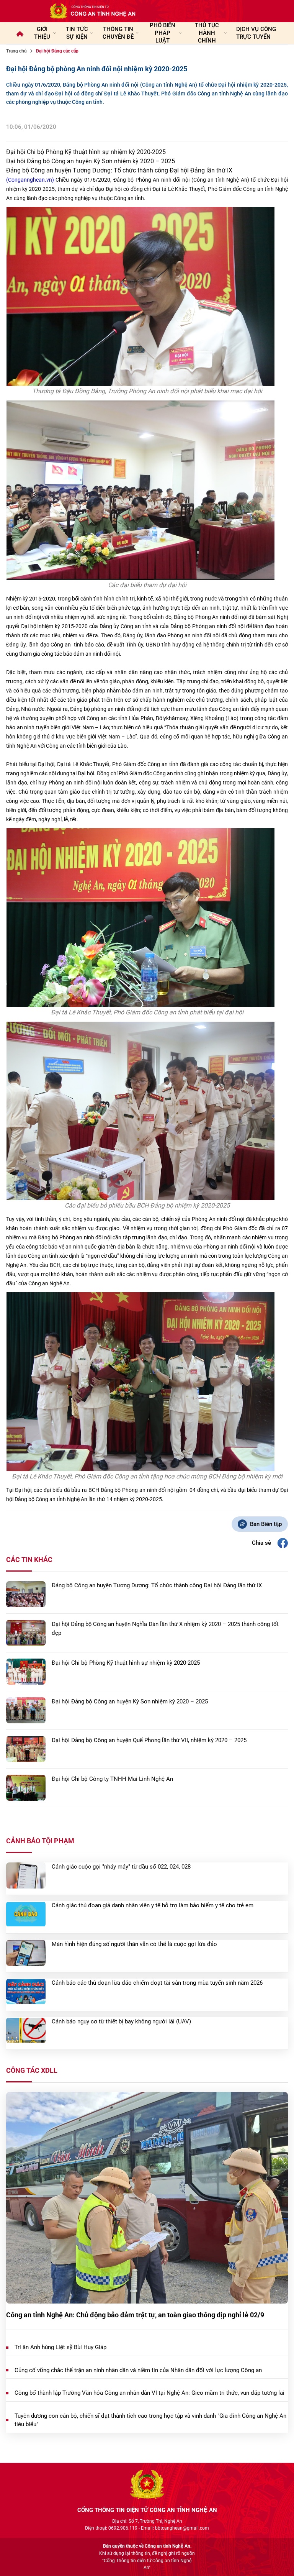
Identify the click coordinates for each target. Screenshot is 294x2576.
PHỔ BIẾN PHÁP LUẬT (163, 33)
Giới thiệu (42, 33)
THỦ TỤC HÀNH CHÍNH (207, 33)
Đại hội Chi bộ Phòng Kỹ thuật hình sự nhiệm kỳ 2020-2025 (86, 152)
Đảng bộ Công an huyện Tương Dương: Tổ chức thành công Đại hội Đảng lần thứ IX (119, 170)
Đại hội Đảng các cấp (57, 51)
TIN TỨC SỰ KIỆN (77, 33)
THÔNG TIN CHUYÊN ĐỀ (118, 33)
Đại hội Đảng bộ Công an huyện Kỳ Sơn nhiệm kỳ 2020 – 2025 (91, 161)
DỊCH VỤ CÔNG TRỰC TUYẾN (256, 33)
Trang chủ (16, 51)
